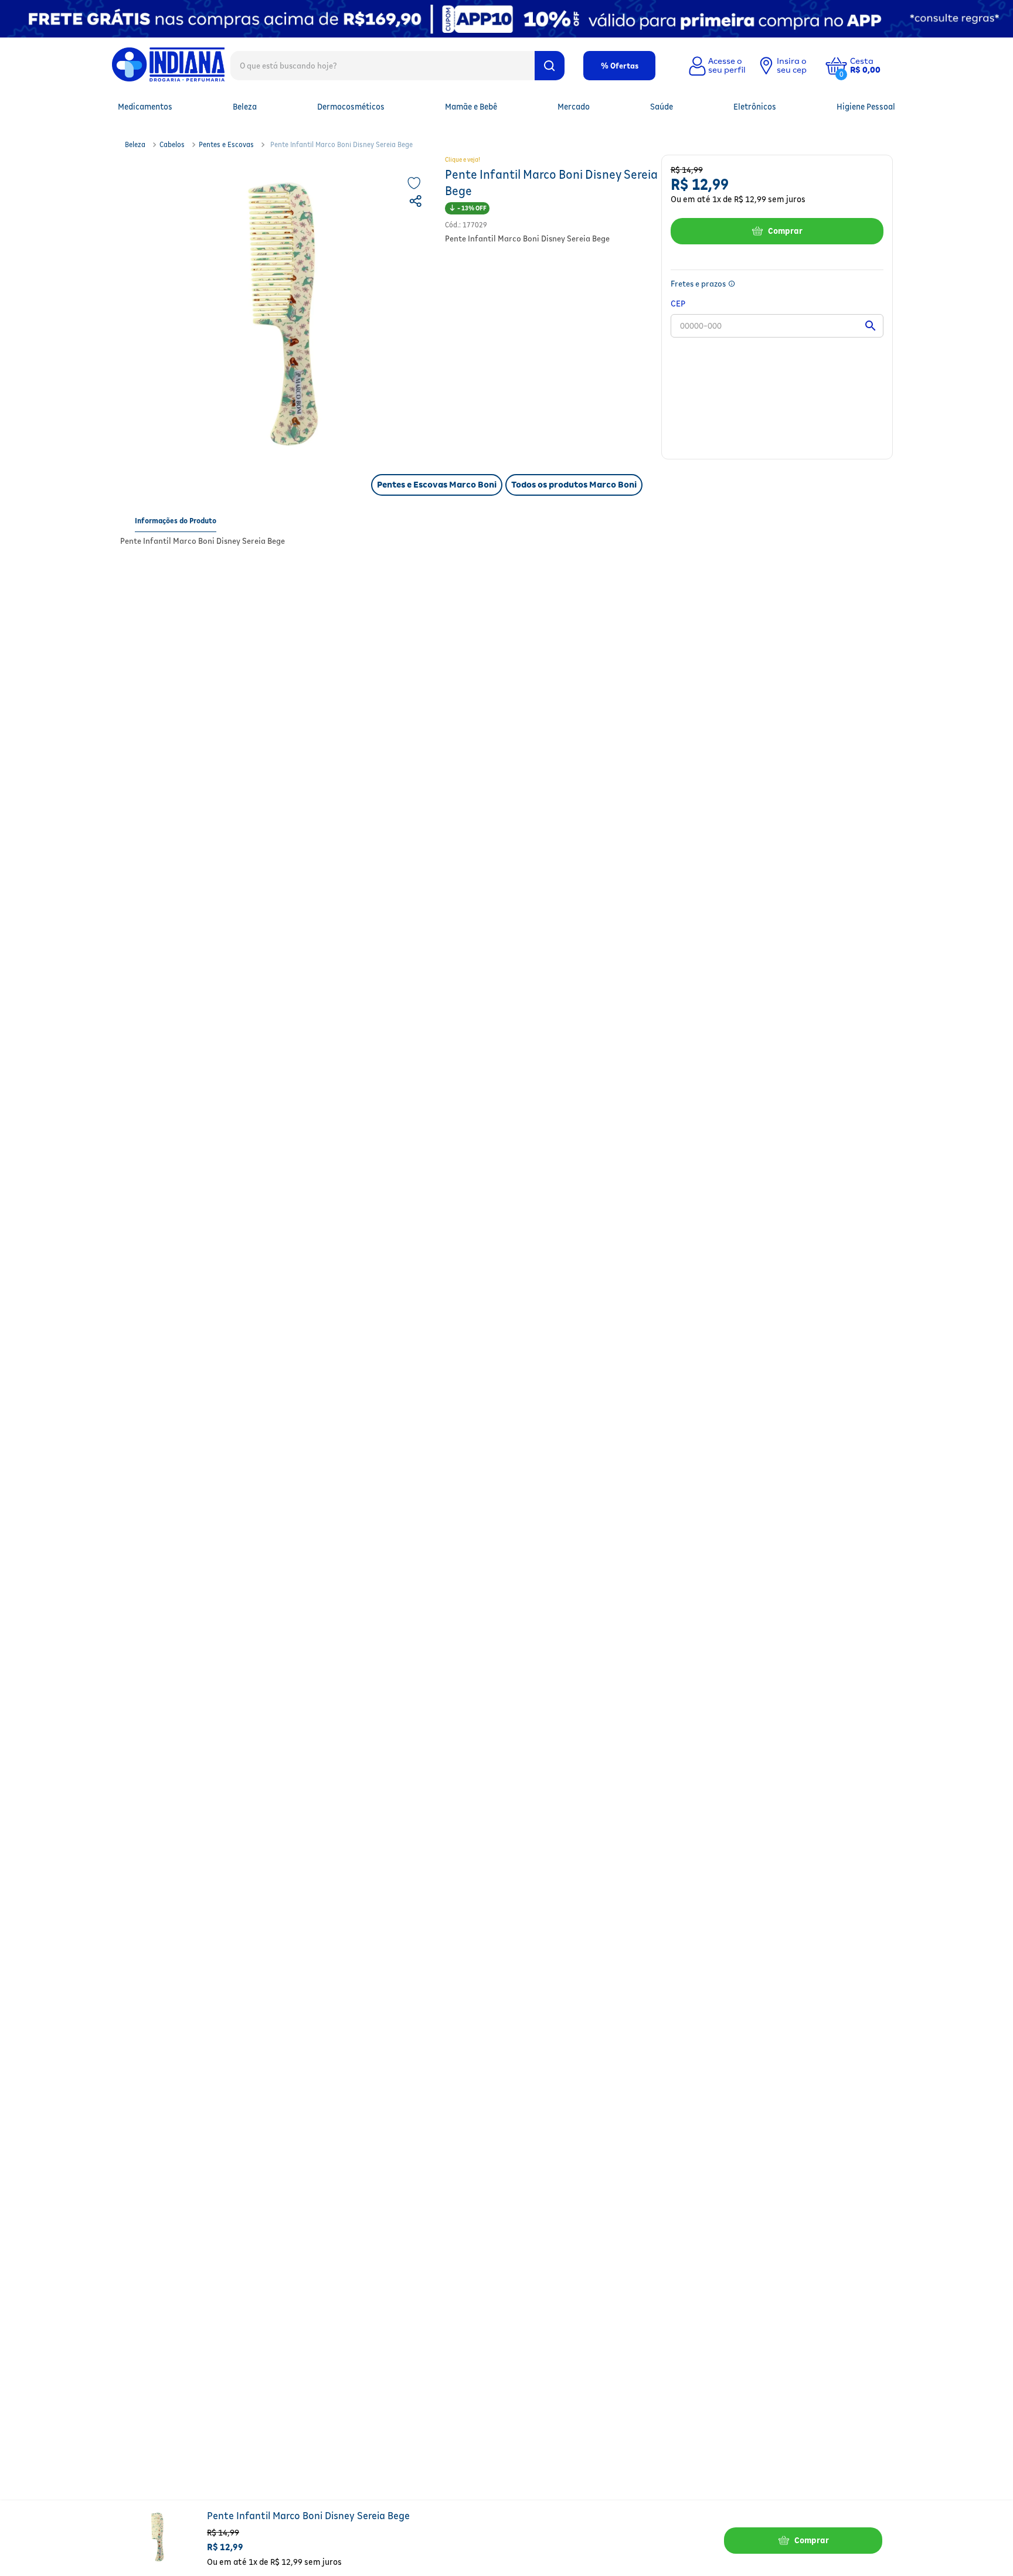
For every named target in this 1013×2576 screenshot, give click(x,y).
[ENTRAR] (716, 66)
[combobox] (397, 65)
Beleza (135, 144)
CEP (678, 303)
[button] (874, 66)
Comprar (785, 231)
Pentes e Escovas (226, 144)
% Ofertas (620, 66)
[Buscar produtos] (550, 66)
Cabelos (172, 144)
